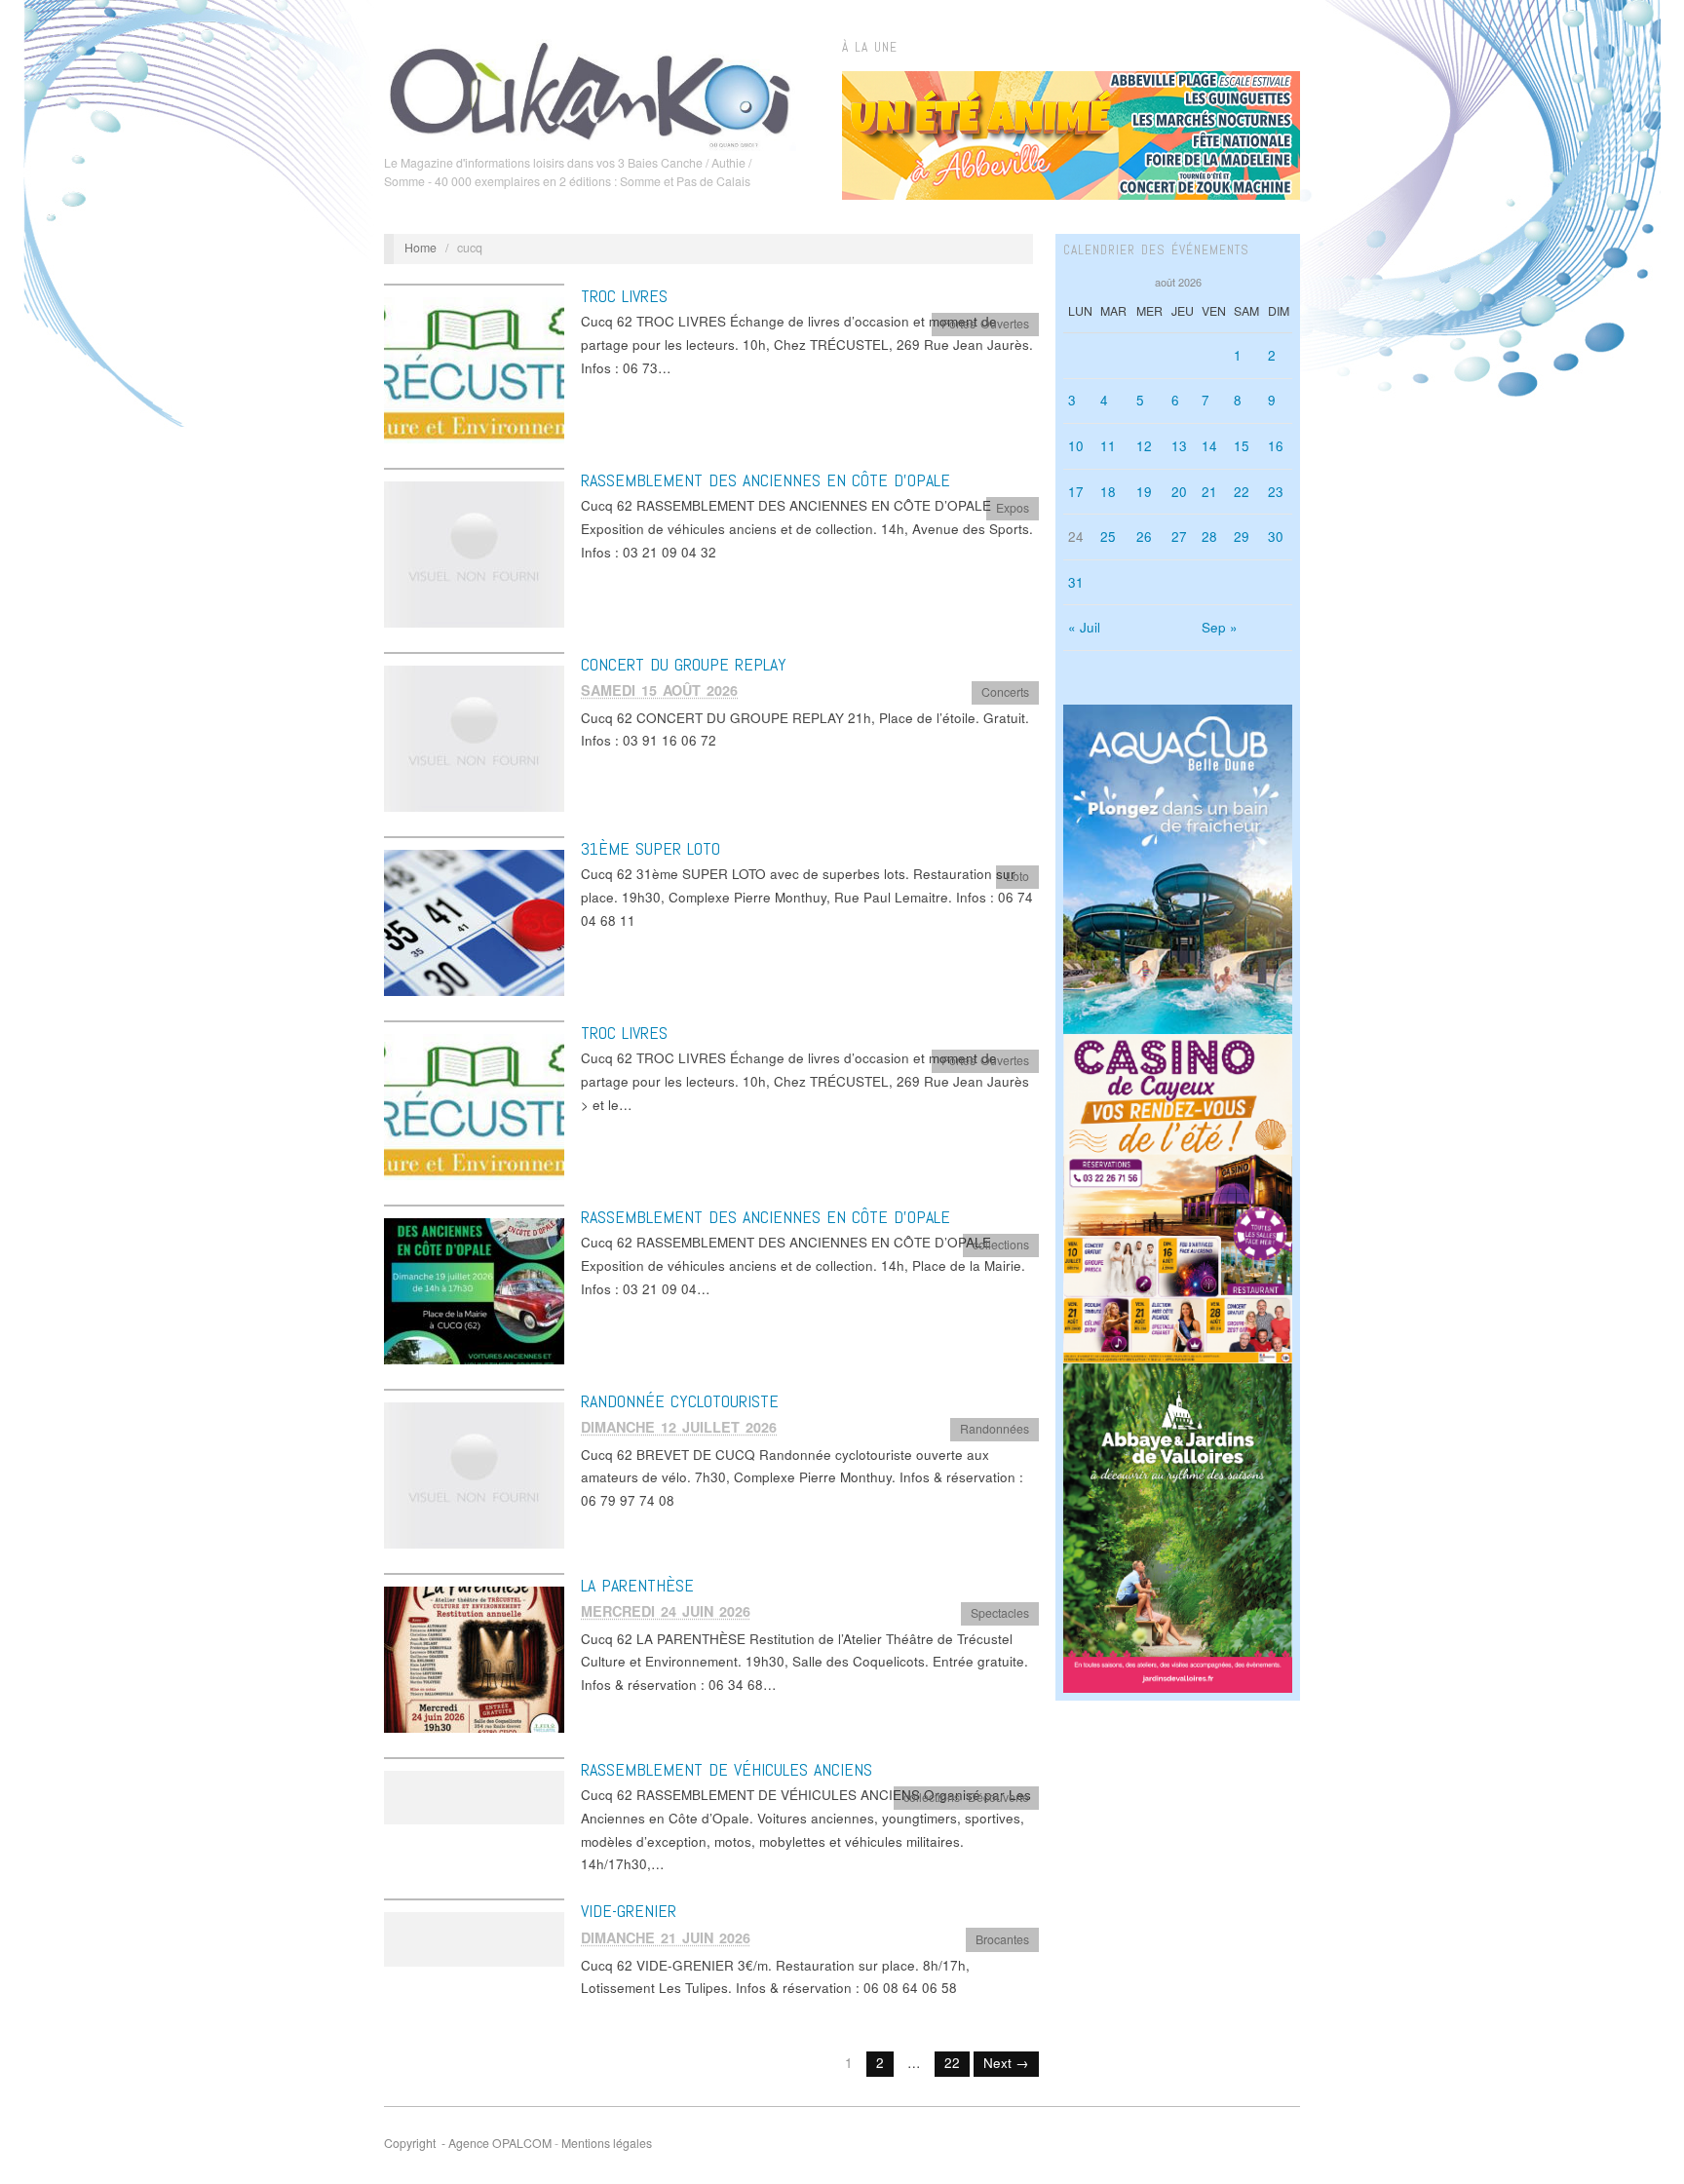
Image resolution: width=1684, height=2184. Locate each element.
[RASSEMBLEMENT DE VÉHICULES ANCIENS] (474, 1796)
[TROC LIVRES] (474, 369)
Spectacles (1000, 1613)
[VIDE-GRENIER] (474, 1938)
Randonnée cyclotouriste (680, 1401)
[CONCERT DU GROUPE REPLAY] (474, 737)
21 (1209, 492)
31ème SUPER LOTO (651, 848)
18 (1108, 492)
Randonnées (995, 1429)
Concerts (1005, 692)
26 (1144, 536)
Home (421, 248)
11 (1108, 446)
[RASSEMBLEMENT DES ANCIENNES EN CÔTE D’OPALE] (474, 553)
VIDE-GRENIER (629, 1911)
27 (1179, 536)
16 (1276, 446)
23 (1276, 492)
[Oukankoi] (590, 92)
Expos (1013, 508)
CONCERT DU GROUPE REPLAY (684, 664)
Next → (1006, 2063)
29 (1242, 536)
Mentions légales (607, 2143)
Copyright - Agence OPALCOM (468, 2143)
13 (1179, 446)
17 (1076, 492)
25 (1108, 536)
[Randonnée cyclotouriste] (474, 1474)
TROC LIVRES (624, 296)
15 (1242, 446)
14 (1209, 446)
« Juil (1084, 627)
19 (1144, 492)
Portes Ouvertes (985, 324)
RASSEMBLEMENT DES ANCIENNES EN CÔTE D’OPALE (765, 480)
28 (1209, 536)
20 (1179, 492)
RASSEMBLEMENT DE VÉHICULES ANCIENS (727, 1769)
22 (952, 2063)
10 (1076, 446)
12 (1144, 446)
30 (1276, 536)
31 (1076, 582)
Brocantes (1002, 1939)
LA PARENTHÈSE (637, 1585)
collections (1001, 1245)
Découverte (998, 1797)
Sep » (1220, 627)
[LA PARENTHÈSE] (474, 1658)
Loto (1017, 876)
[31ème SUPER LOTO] (474, 921)
